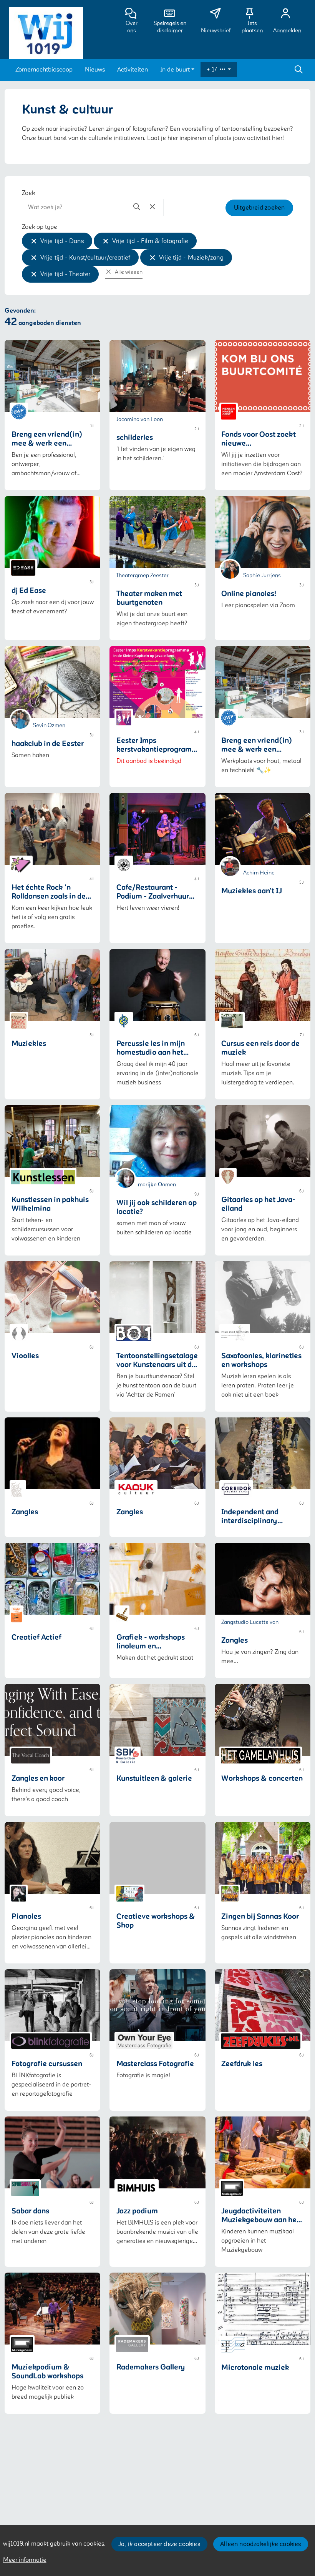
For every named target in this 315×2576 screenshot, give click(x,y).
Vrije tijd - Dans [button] (62, 241)
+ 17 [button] (213, 70)
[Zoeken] (298, 70)
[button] (44, 70)
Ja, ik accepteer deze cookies (159, 2544)
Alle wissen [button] (128, 272)
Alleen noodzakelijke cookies (261, 2544)
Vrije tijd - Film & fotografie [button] (150, 241)
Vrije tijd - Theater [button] (65, 274)
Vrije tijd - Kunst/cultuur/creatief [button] (85, 258)
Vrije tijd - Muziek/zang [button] (191, 258)
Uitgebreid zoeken (259, 208)
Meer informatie (25, 2560)
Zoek (28, 193)
